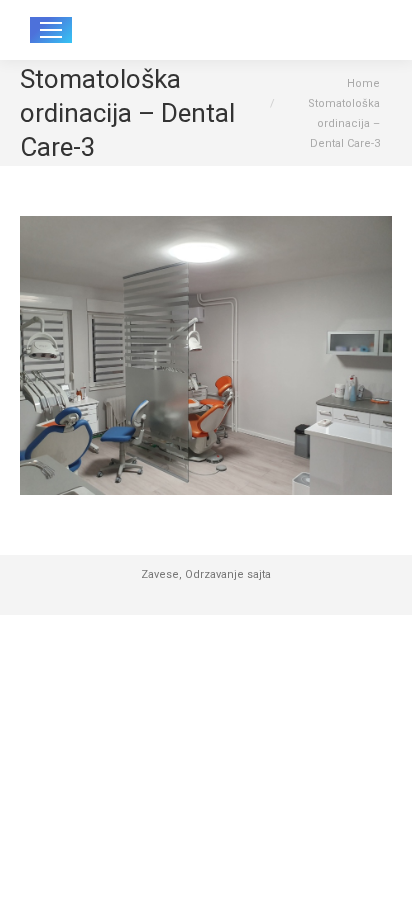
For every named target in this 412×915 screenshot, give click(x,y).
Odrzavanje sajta (228, 574)
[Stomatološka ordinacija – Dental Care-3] (206, 355)
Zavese (160, 574)
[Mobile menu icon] (51, 30)
